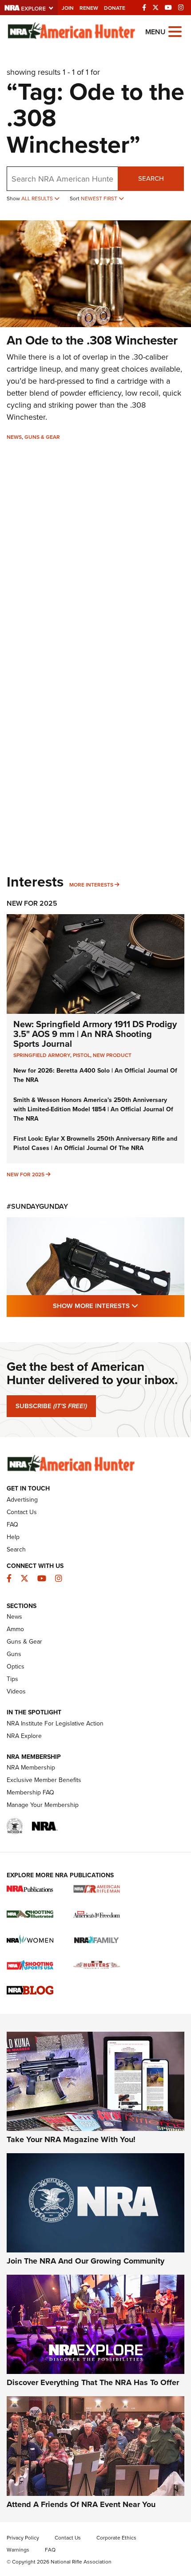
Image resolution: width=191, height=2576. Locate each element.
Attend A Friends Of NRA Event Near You (81, 2504)
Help (13, 1537)
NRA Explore (24, 1736)
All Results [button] (38, 198)
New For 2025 (32, 903)
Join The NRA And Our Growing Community (86, 2261)
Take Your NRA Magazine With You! (71, 2139)
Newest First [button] (100, 198)
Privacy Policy (23, 2538)
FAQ (12, 1525)
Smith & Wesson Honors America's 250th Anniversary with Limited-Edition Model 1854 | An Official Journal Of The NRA (93, 1109)
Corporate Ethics (116, 2538)
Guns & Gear (42, 437)
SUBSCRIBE (51, 1406)
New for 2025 (26, 1175)
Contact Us (22, 1512)
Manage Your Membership (43, 1805)
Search (151, 178)
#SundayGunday (37, 1206)
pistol (82, 1055)
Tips (12, 1679)
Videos (16, 1691)
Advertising (22, 1500)
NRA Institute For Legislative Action (55, 1723)
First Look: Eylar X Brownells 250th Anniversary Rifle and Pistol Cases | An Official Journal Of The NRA (95, 1143)
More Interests (91, 885)
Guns (14, 1654)
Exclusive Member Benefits (44, 1780)
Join (68, 8)
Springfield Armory (42, 1055)
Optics (16, 1667)
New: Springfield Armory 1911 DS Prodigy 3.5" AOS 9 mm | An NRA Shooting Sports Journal (95, 1034)
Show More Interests (119, 1306)
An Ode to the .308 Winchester (92, 340)
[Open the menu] (175, 31)
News (14, 437)
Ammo (15, 1629)
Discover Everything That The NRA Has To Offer (93, 2382)
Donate (115, 8)
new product (112, 1055)
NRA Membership (31, 1768)
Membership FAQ (30, 1792)
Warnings (18, 2550)
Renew (89, 8)
